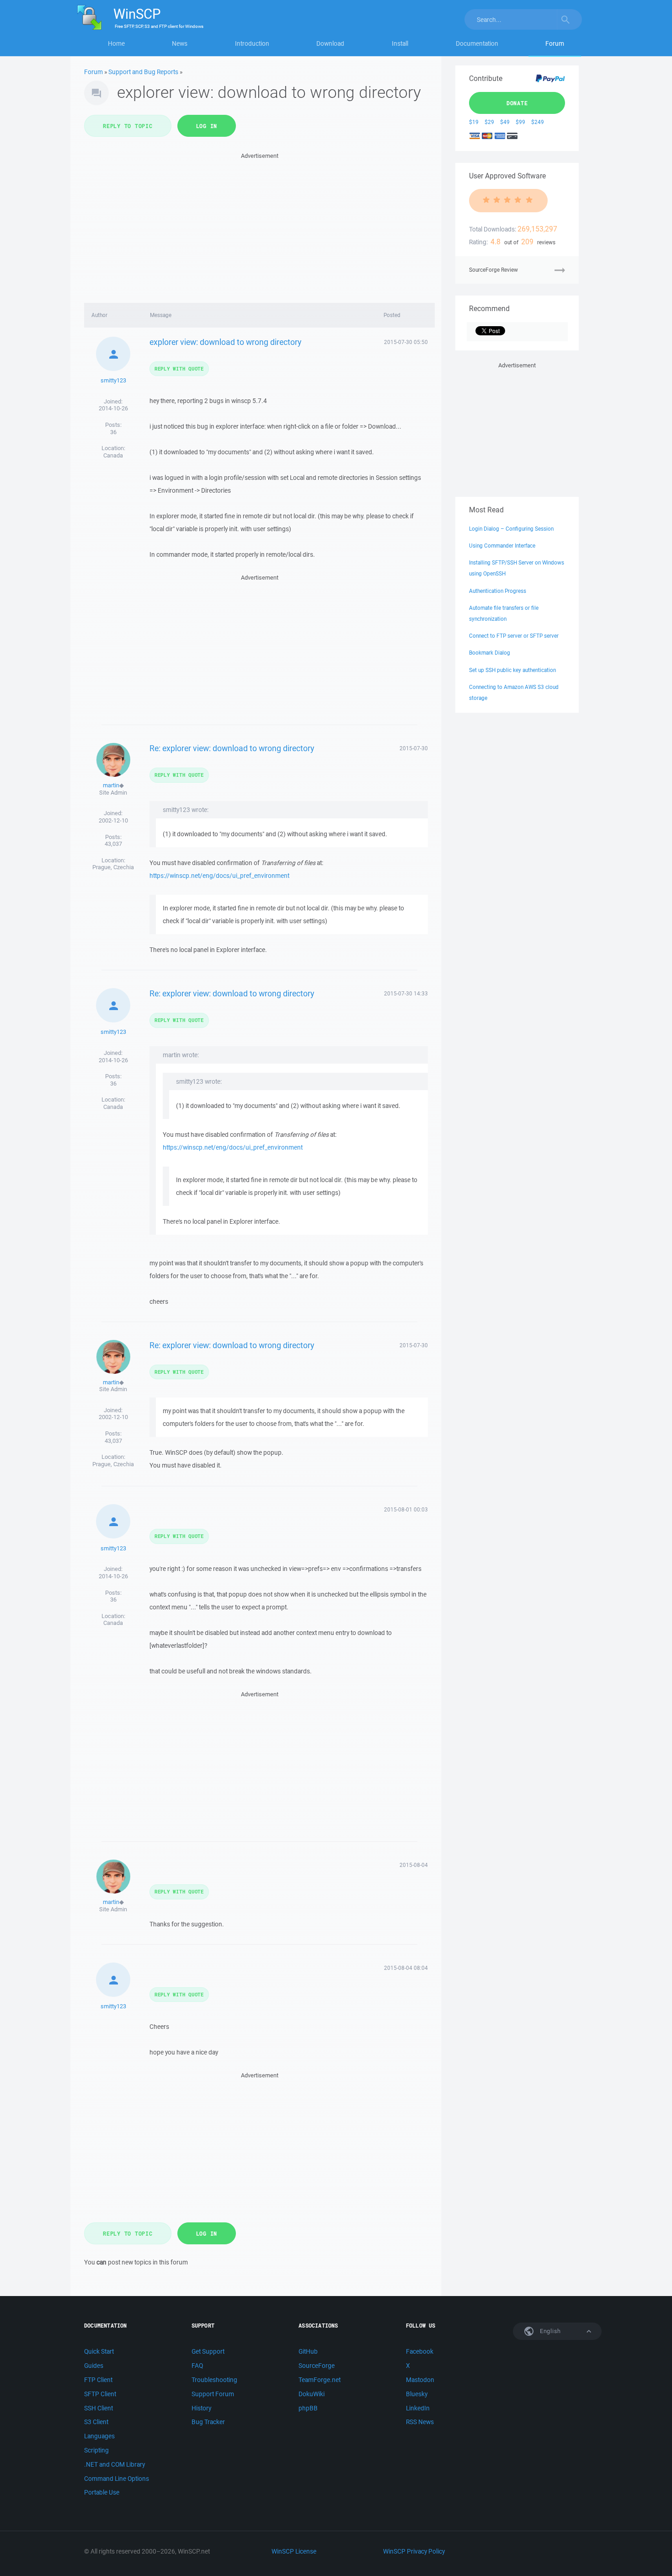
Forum (555, 43)
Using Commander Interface (502, 546)
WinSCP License (294, 2551)
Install (400, 43)
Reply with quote (179, 368)
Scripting (96, 2450)
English (549, 2331)
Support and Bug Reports (143, 72)
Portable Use (102, 2492)
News (180, 43)
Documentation (477, 43)
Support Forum (213, 2394)
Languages (99, 2436)
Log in (207, 126)
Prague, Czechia (113, 867)
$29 (489, 122)
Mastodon (420, 2380)
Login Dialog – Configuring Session (511, 529)
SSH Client (99, 2408)
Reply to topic (128, 126)
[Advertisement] (259, 225)
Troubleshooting (214, 2380)
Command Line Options (117, 2479)
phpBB (308, 2408)
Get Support (208, 2351)
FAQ (197, 2366)
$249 (538, 122)
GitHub (308, 2351)
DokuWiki (312, 2394)
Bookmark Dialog (490, 653)
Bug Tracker (208, 2422)
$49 (505, 122)
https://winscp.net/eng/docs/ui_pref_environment (219, 876)
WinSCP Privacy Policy (414, 2551)
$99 (520, 122)
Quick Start (99, 2351)
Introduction (252, 43)
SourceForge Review (493, 270)
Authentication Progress (498, 591)
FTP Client (98, 2380)
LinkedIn (418, 2408)
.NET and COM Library (115, 2464)
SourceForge (317, 2366)
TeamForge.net (320, 2380)
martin (111, 785)
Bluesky (417, 2394)
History (201, 2408)
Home (116, 43)
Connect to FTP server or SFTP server (514, 636)
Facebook (420, 2351)
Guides (94, 2366)
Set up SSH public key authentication (512, 670)
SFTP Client (100, 2394)
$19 (474, 122)
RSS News (420, 2422)
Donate (517, 103)
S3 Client (96, 2422)
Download (330, 43)
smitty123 (113, 380)
